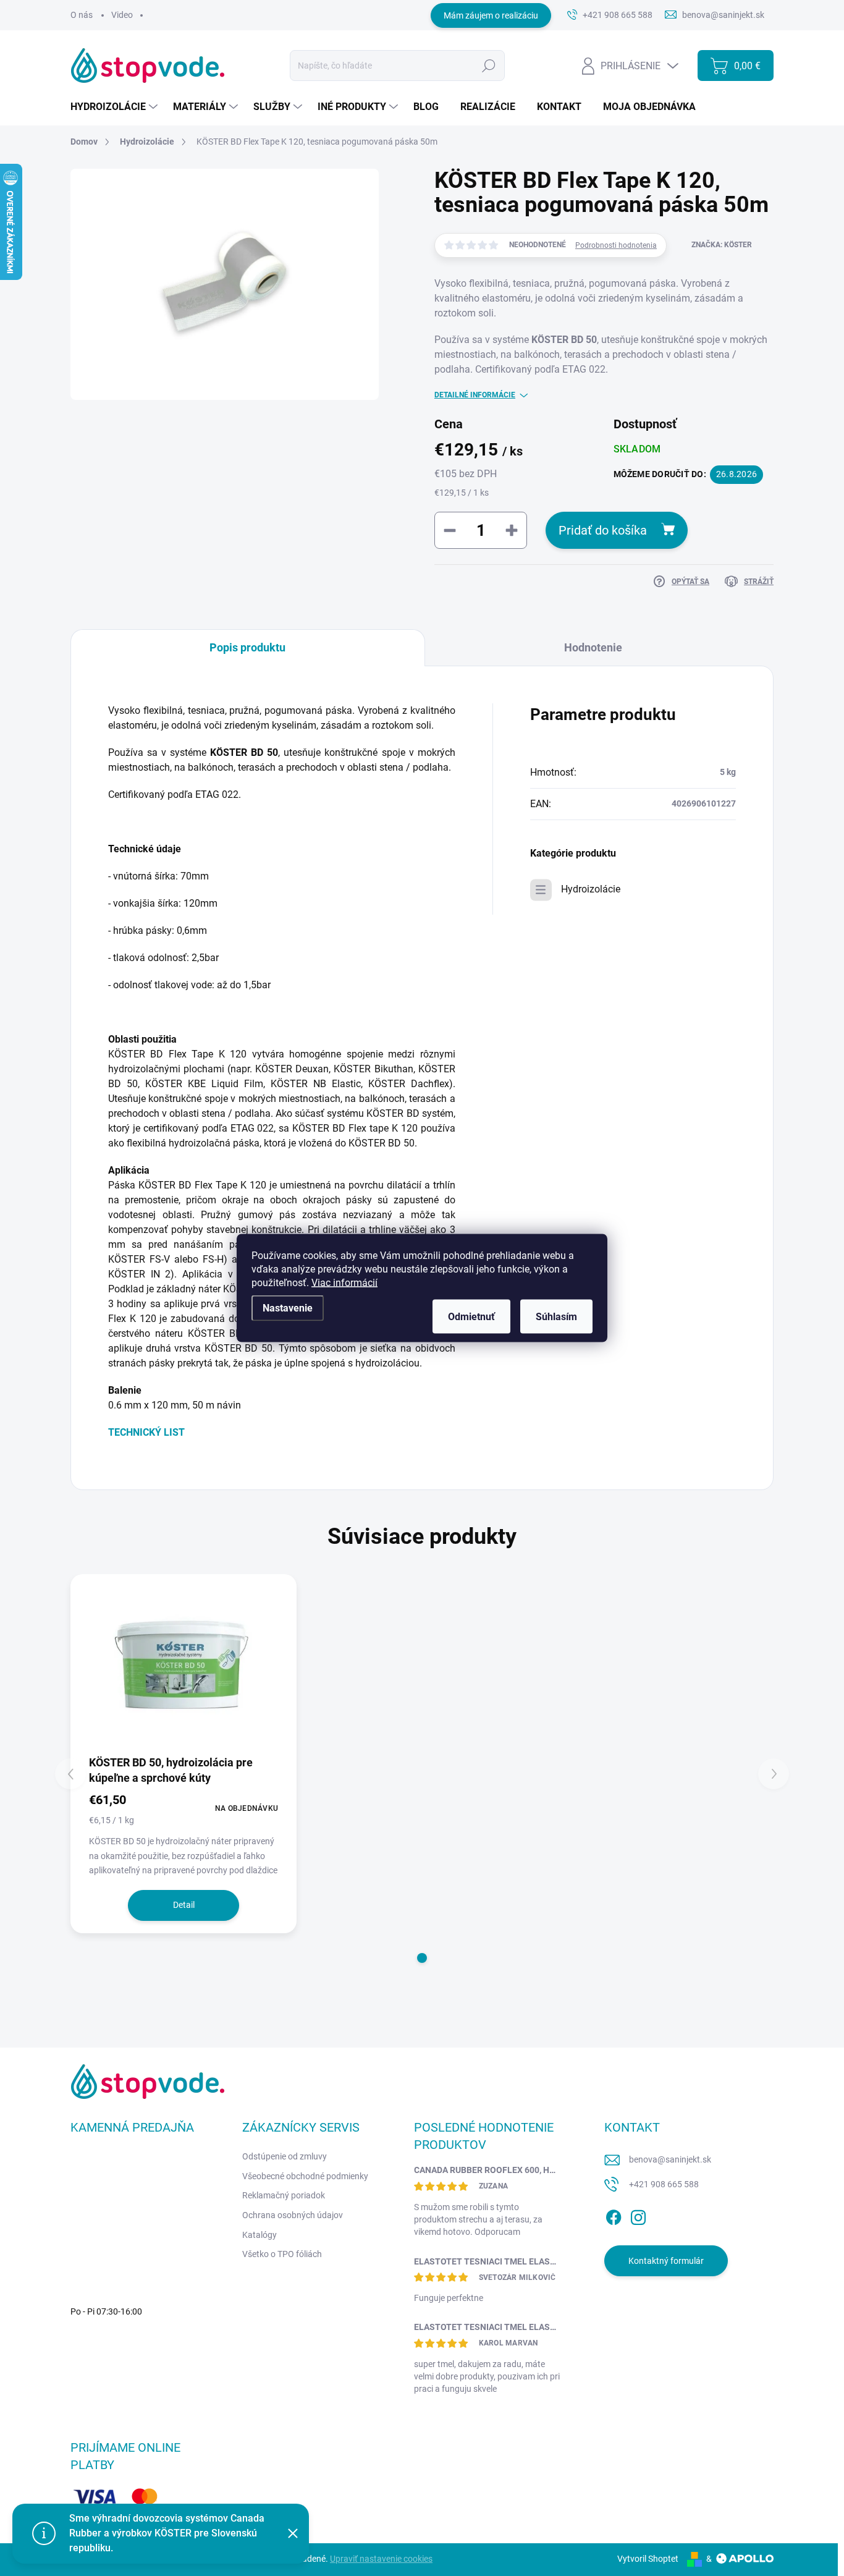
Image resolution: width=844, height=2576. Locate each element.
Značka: (722, 245)
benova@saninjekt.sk (670, 2159)
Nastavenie (288, 1308)
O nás (82, 15)
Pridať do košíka (603, 530)
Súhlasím (556, 1317)
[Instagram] (638, 2215)
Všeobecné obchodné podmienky (305, 2176)
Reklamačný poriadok (284, 2195)
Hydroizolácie (591, 889)
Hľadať (489, 66)
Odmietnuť (471, 1317)
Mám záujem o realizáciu (491, 15)
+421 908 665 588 (664, 2184)
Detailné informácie (475, 395)
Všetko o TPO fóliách (282, 2254)
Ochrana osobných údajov (293, 2215)
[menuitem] (116, 107)
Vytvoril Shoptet (648, 2559)
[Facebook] (614, 2215)
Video (122, 15)
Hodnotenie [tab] (593, 647)
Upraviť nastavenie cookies (381, 2559)
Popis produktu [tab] (247, 647)
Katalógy (260, 2235)
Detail (184, 1905)
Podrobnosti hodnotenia (616, 245)
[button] (422, 1958)
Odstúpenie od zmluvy (285, 2156)
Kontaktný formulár (666, 2261)
